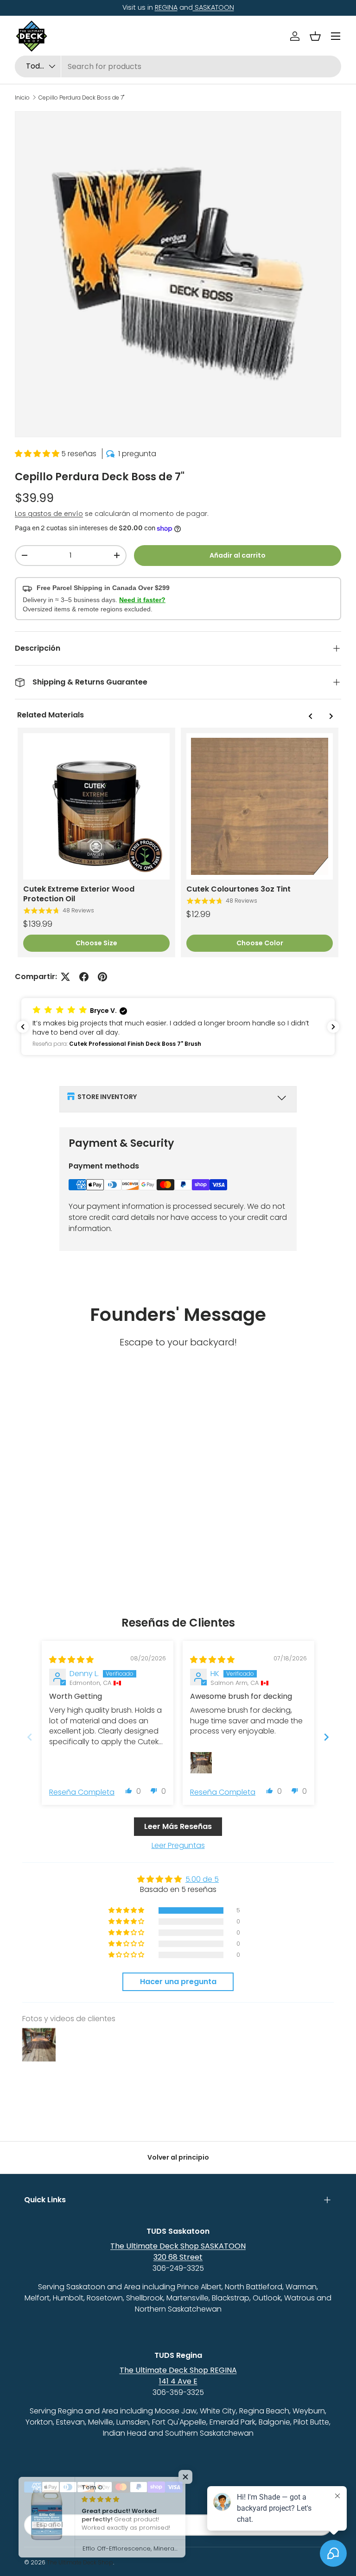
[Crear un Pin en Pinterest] (102, 977)
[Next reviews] (333, 1027)
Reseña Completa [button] (82, 1792)
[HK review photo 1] (201, 1763)
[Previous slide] (30, 1737)
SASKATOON (213, 7)
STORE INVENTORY (107, 1097)
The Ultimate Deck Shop (80, 2562)
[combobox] (178, 66)
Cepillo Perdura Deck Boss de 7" (81, 98)
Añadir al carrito (238, 555)
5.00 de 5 (202, 1879)
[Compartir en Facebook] (84, 977)
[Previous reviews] (23, 1027)
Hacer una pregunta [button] (178, 1982)
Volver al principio (178, 2157)
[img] (71, 1660)
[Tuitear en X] (65, 977)
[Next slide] (326, 1737)
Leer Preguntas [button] (178, 1845)
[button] (315, 36)
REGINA (166, 7)
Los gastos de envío (49, 514)
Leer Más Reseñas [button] (178, 1826)
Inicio (22, 98)
